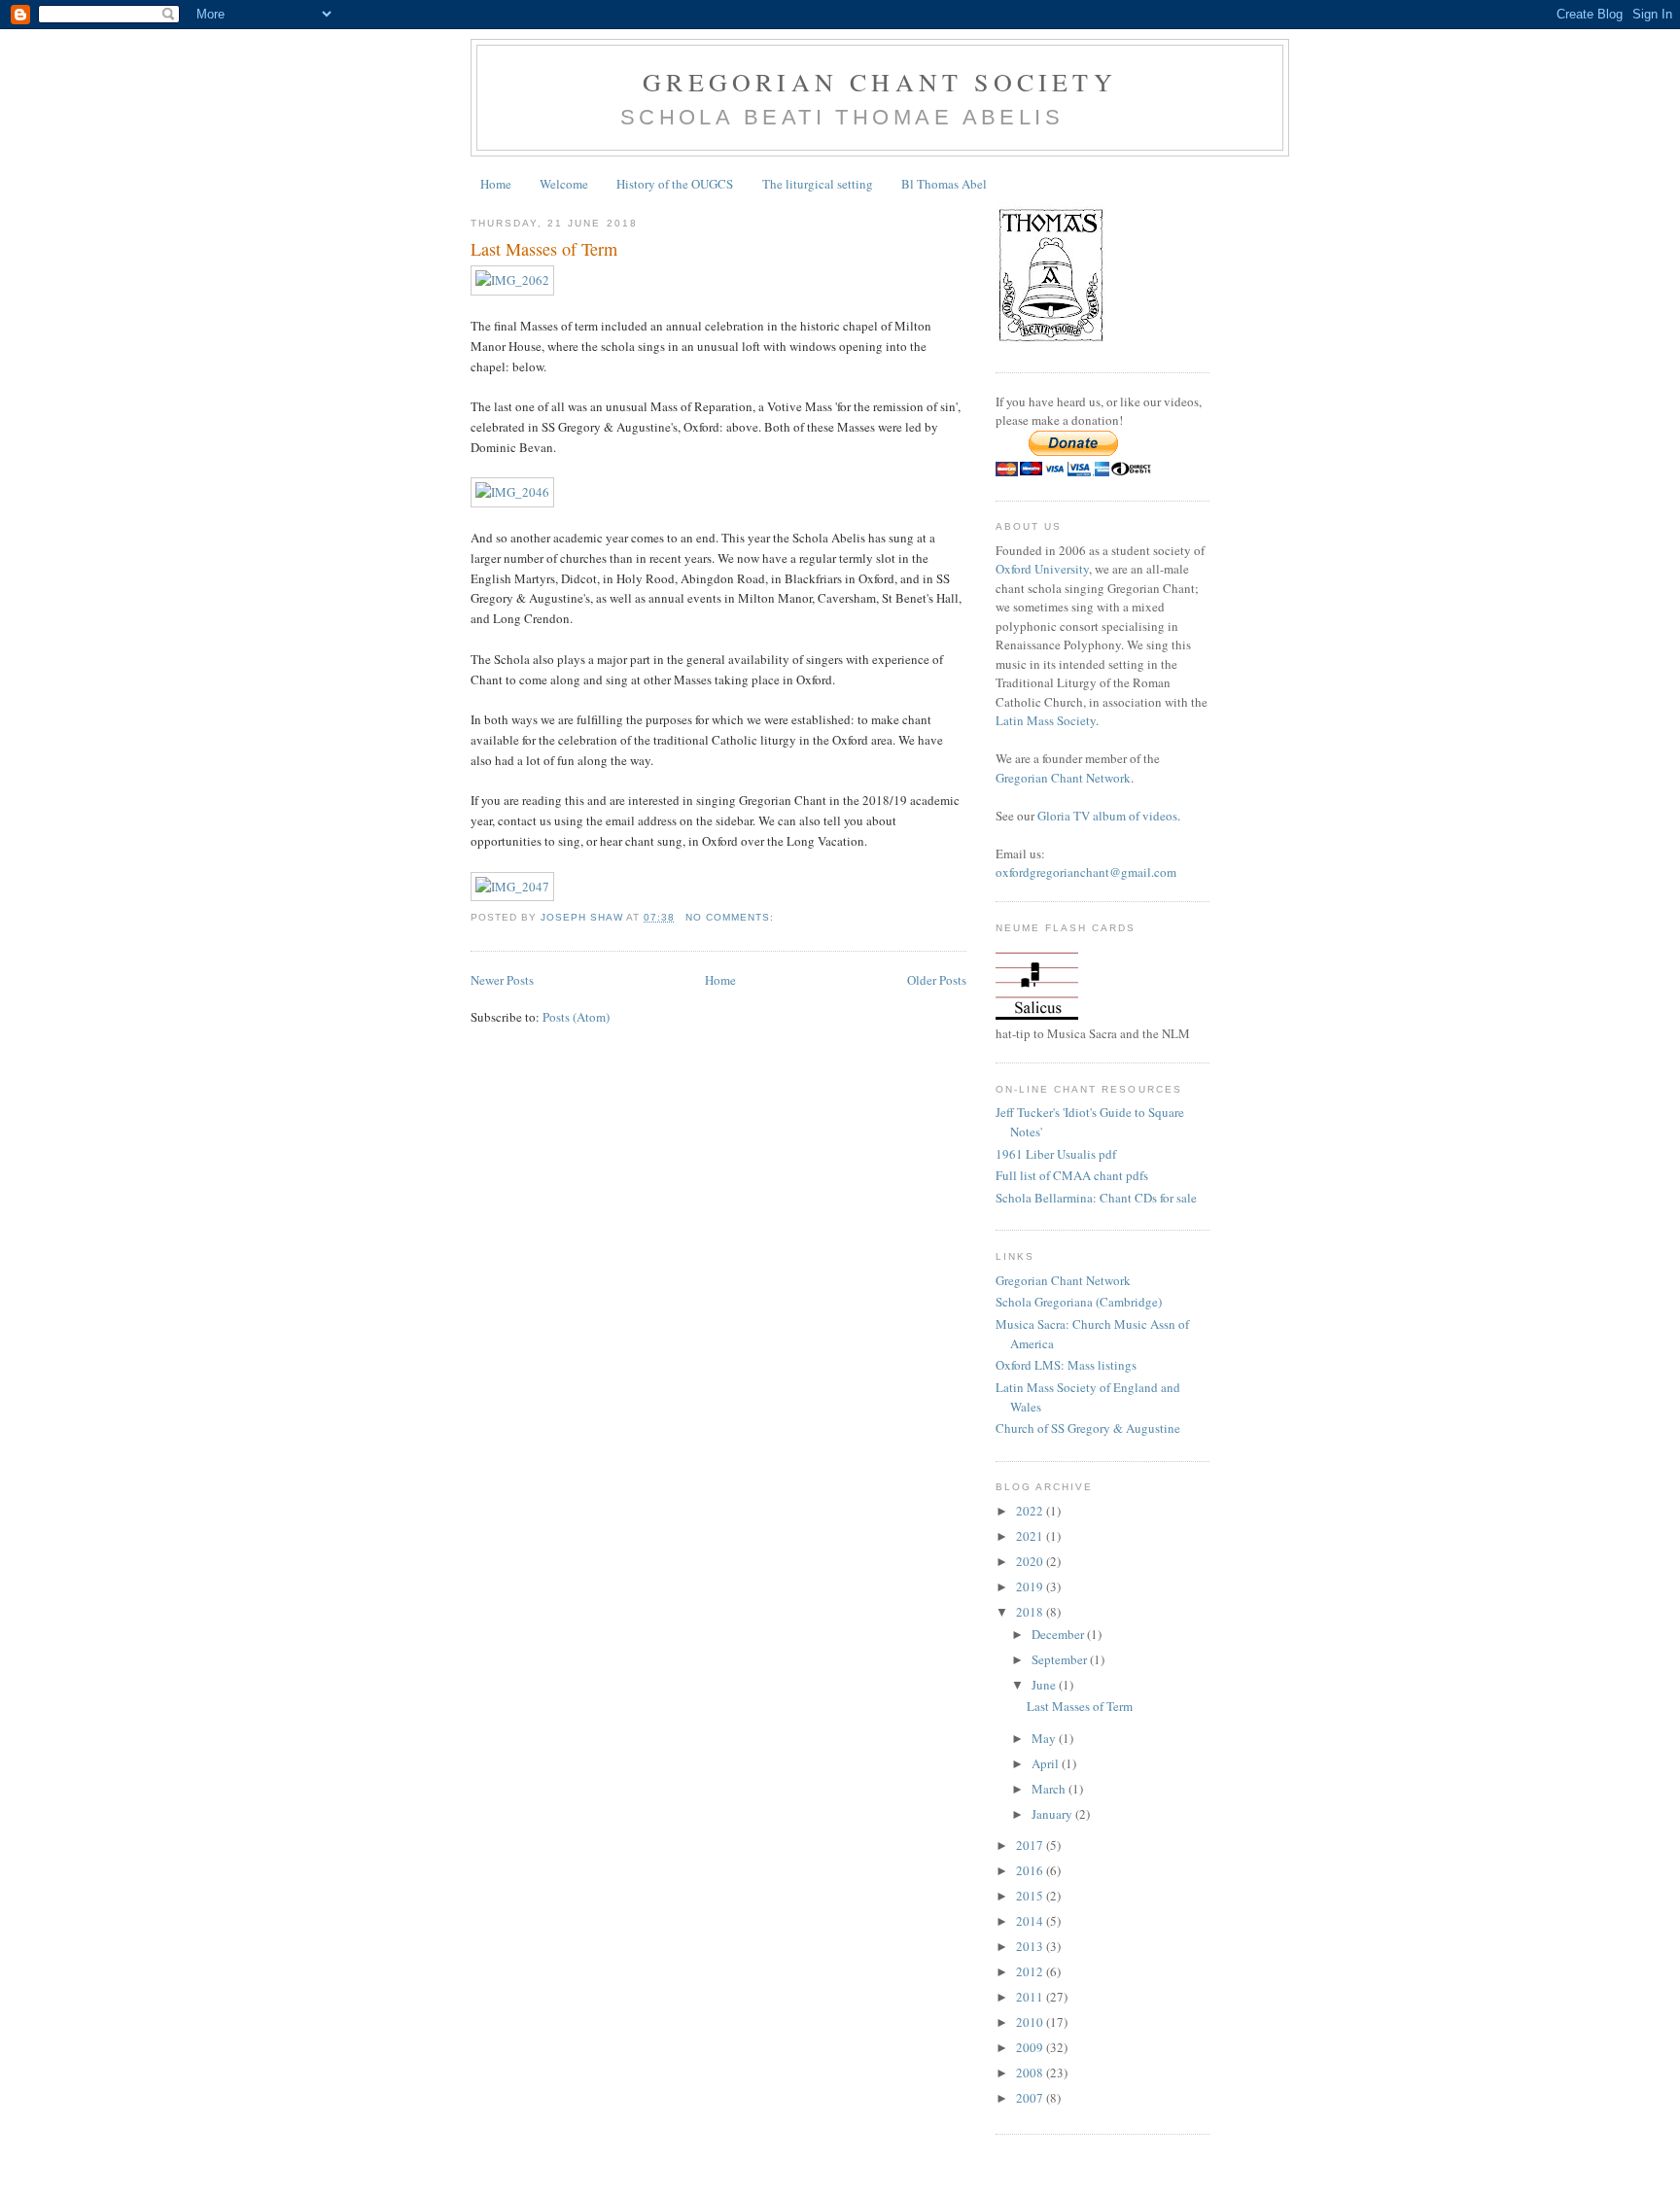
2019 (1031, 1586)
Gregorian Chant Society (880, 82)
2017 (1031, 1845)
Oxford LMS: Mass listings (1066, 1365)
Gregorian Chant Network (1063, 778)
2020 (1031, 1561)
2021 (1031, 1536)
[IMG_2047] (512, 887)
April (1047, 1763)
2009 (1031, 2047)
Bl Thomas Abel (944, 184)
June (1045, 1685)
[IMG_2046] (512, 492)
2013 (1031, 1946)
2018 (1031, 1612)
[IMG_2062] (512, 280)
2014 (1031, 1921)
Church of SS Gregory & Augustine (1088, 1428)
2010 (1031, 2022)
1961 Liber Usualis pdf (1056, 1154)
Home (496, 184)
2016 (1031, 1870)
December (1059, 1634)
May (1045, 1738)
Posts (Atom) (576, 1017)
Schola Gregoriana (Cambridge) (1079, 1302)
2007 (1031, 2098)
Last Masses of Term (544, 249)
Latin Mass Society (1046, 720)
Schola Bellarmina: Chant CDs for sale (1096, 1198)
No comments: (732, 917)
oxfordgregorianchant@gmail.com (1086, 872)
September (1061, 1659)
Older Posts (937, 980)
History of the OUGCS (675, 184)
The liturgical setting (818, 184)
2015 (1031, 1896)
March (1050, 1789)
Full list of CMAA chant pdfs (1072, 1175)
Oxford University (1042, 569)
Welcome (564, 184)
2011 (1031, 1997)
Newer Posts (502, 980)
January (1053, 1814)
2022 (1031, 1511)
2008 (1031, 2073)
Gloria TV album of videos (1107, 816)
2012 (1031, 1971)
